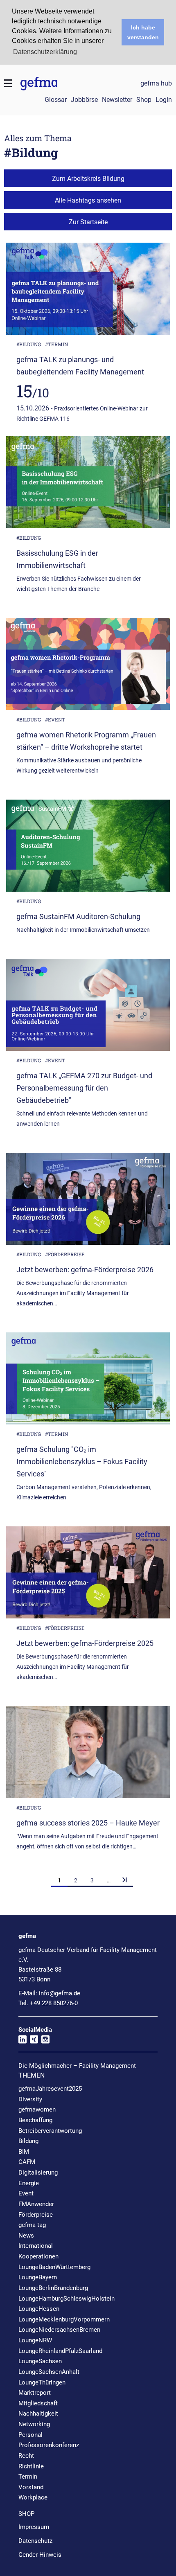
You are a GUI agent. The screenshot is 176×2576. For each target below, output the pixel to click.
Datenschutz (35, 2541)
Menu (8, 83)
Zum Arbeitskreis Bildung (88, 179)
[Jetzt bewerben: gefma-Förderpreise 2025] (88, 1575)
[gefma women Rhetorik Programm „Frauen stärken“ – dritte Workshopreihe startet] (88, 667)
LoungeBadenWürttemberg (54, 2267)
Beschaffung (35, 2120)
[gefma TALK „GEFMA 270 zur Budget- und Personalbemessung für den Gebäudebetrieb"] (88, 1008)
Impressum (34, 2527)
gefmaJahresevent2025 (50, 2089)
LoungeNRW (35, 2340)
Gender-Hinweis (40, 2555)
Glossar (56, 100)
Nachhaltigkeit (38, 2414)
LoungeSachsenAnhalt (49, 2372)
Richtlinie (31, 2466)
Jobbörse (84, 100)
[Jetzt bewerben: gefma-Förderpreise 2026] (88, 1202)
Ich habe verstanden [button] (143, 32)
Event (26, 2193)
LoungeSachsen (40, 2361)
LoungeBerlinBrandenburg (53, 2288)
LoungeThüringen (42, 2382)
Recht (26, 2456)
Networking (34, 2424)
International (36, 2246)
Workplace (33, 2497)
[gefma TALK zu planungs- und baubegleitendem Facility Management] (88, 292)
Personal (30, 2435)
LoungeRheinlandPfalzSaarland (60, 2351)
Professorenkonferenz (49, 2445)
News (26, 2236)
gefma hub (156, 83)
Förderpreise (36, 2215)
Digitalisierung (38, 2173)
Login (164, 100)
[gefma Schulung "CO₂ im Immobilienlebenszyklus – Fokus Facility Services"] (88, 1382)
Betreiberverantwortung (50, 2131)
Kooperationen (38, 2256)
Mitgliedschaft (38, 2403)
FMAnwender (36, 2204)
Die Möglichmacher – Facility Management (77, 2066)
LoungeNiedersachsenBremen (59, 2330)
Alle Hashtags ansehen (88, 200)
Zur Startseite (88, 222)
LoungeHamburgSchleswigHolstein (67, 2299)
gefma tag (32, 2225)
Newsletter (117, 100)
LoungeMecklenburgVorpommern (64, 2319)
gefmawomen (37, 2109)
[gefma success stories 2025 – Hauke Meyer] (88, 1755)
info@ (60, 1993)
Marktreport (35, 2393)
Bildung (28, 2141)
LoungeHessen (39, 2309)
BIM (24, 2152)
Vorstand (31, 2487)
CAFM (27, 2162)
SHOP (26, 2514)
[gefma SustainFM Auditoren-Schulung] (88, 849)
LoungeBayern (38, 2277)
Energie (29, 2183)
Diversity (30, 2099)
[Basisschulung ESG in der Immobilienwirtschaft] (88, 485)
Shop (144, 100)
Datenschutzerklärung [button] (45, 52)
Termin (28, 2477)
